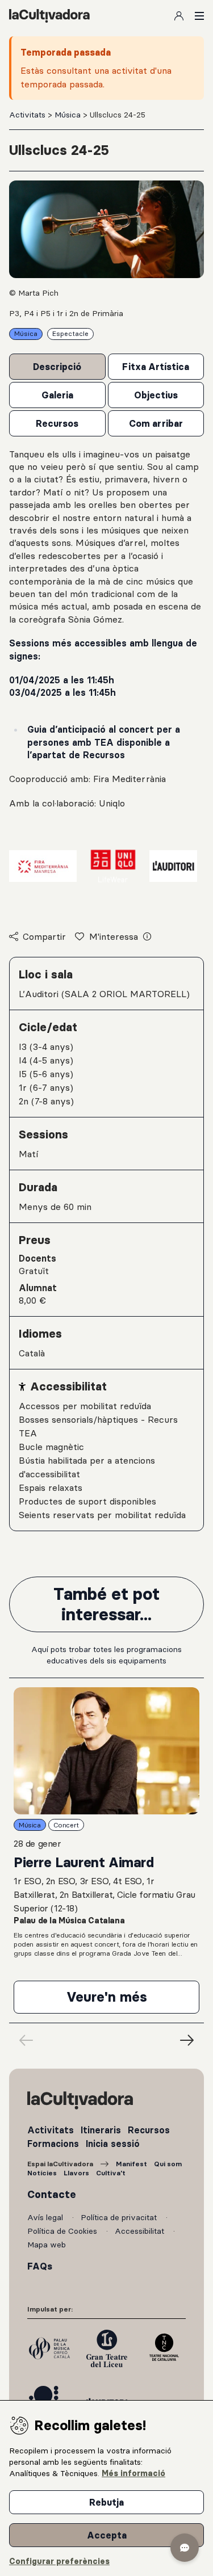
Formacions (53, 2144)
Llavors (76, 2173)
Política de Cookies (63, 2231)
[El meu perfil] (179, 16)
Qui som (168, 2164)
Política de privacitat (120, 2217)
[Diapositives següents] (187, 2040)
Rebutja (106, 2502)
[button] (185, 2548)
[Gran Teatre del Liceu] (106, 2348)
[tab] (57, 367)
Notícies (42, 2173)
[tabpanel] (106, 680)
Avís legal (46, 2217)
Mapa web (47, 2245)
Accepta (107, 2535)
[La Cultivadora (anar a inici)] (49, 16)
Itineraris (101, 2130)
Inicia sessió (113, 2144)
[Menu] (199, 16)
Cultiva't (111, 2173)
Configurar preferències (59, 2561)
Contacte (52, 2195)
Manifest (131, 2164)
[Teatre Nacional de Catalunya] (164, 2348)
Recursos (149, 2130)
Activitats (28, 115)
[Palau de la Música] (49, 2348)
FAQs (40, 2266)
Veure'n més (133, 2001)
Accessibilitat (141, 2231)
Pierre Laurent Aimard (84, 1862)
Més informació (133, 2473)
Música (69, 115)
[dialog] (106, 2488)
